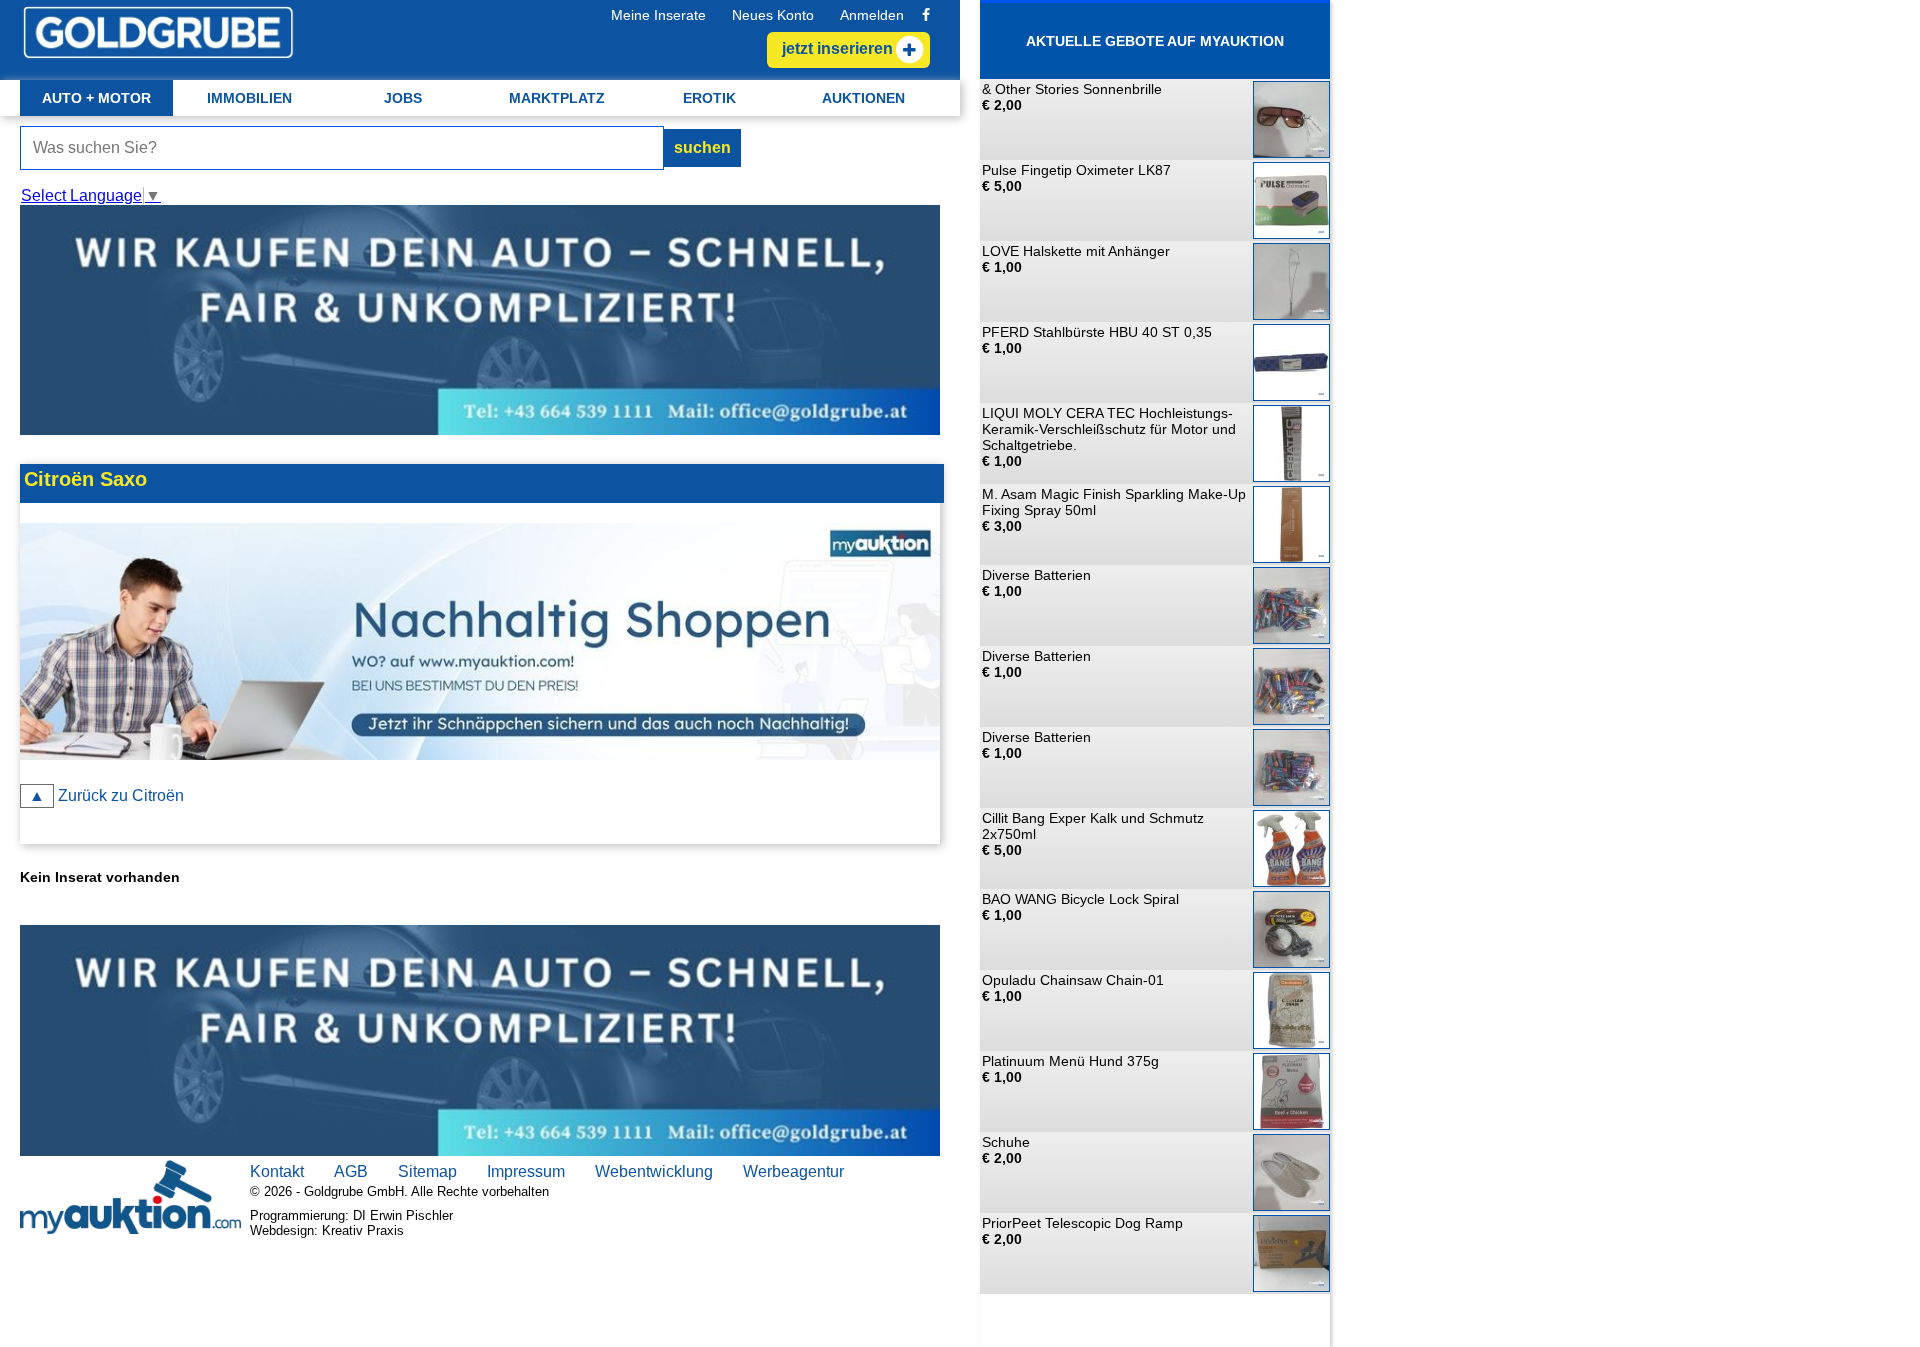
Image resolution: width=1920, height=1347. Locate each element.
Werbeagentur (793, 1171)
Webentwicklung (654, 1171)
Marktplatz (557, 98)
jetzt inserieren (837, 48)
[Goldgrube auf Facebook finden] (926, 15)
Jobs (403, 98)
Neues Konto (773, 15)
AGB (351, 1171)
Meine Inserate (658, 15)
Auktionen (863, 98)
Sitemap (427, 1171)
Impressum (526, 1171)
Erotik (709, 98)
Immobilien (249, 98)
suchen (702, 147)
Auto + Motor (96, 98)
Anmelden (872, 15)
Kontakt (277, 1171)
